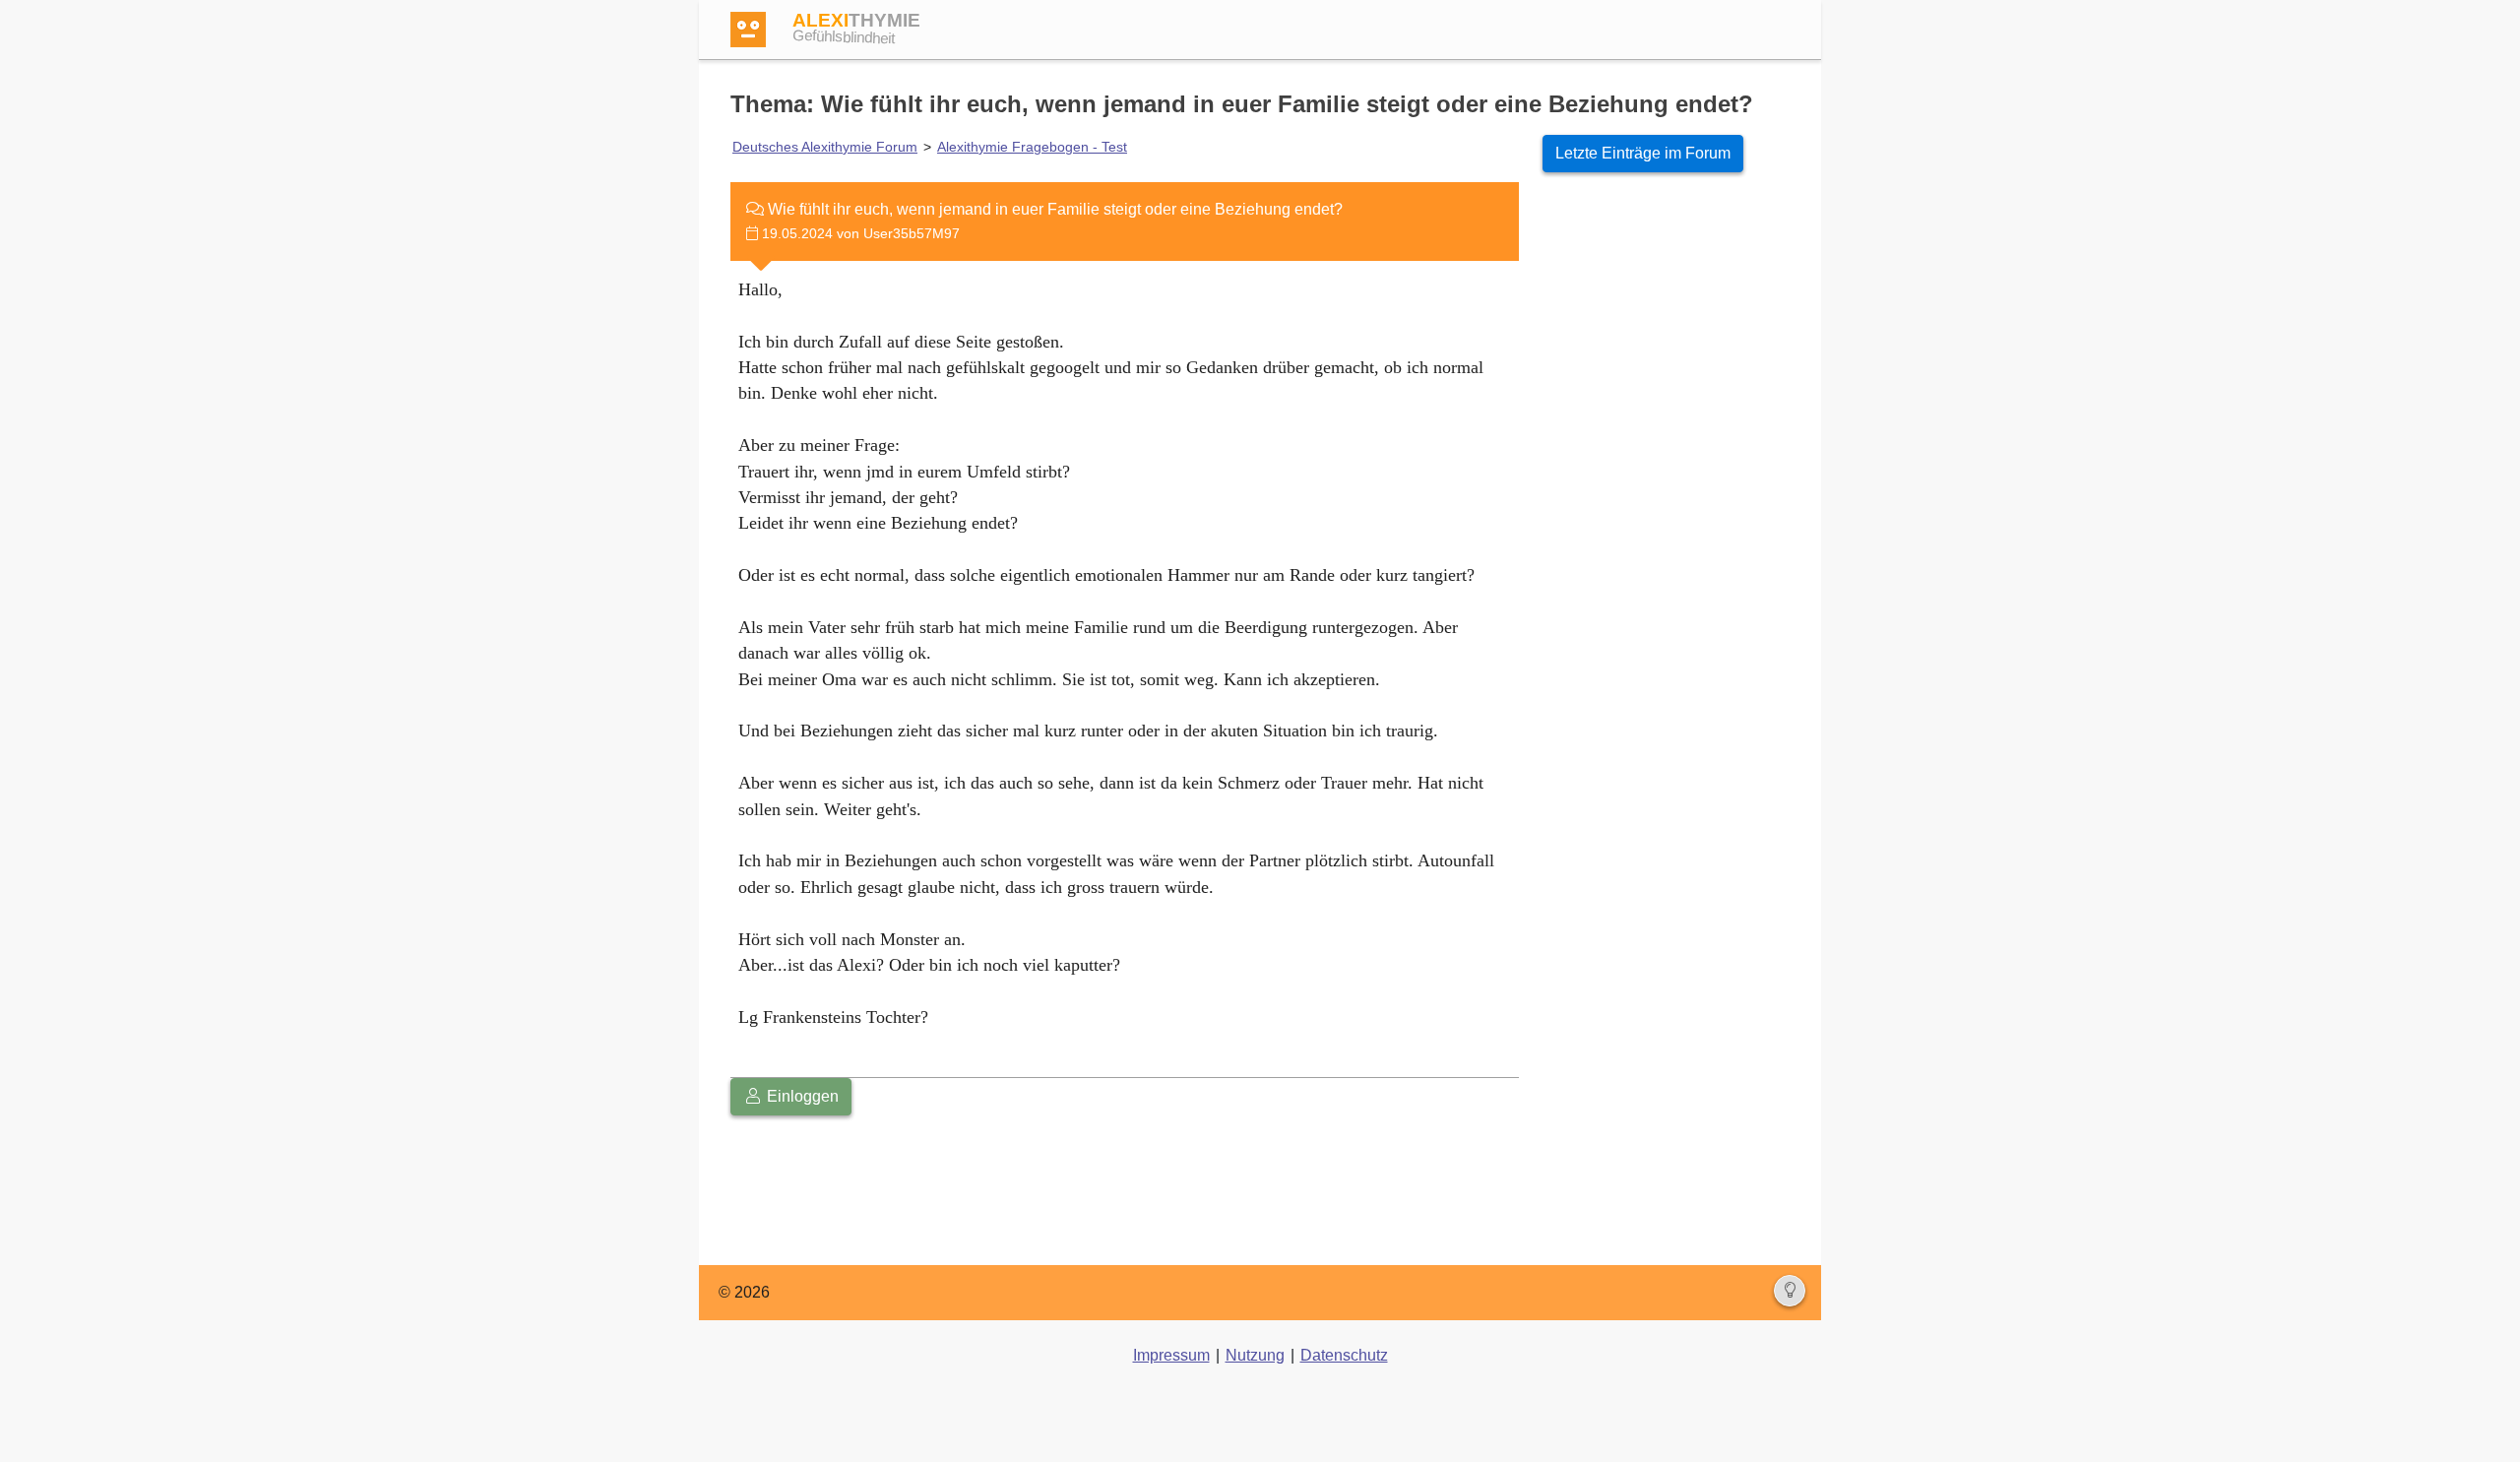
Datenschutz (1344, 1355)
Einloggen (801, 1096)
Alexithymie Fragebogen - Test (1032, 147)
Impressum (1171, 1355)
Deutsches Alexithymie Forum (825, 147)
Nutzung (1255, 1355)
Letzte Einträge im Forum (1643, 153)
